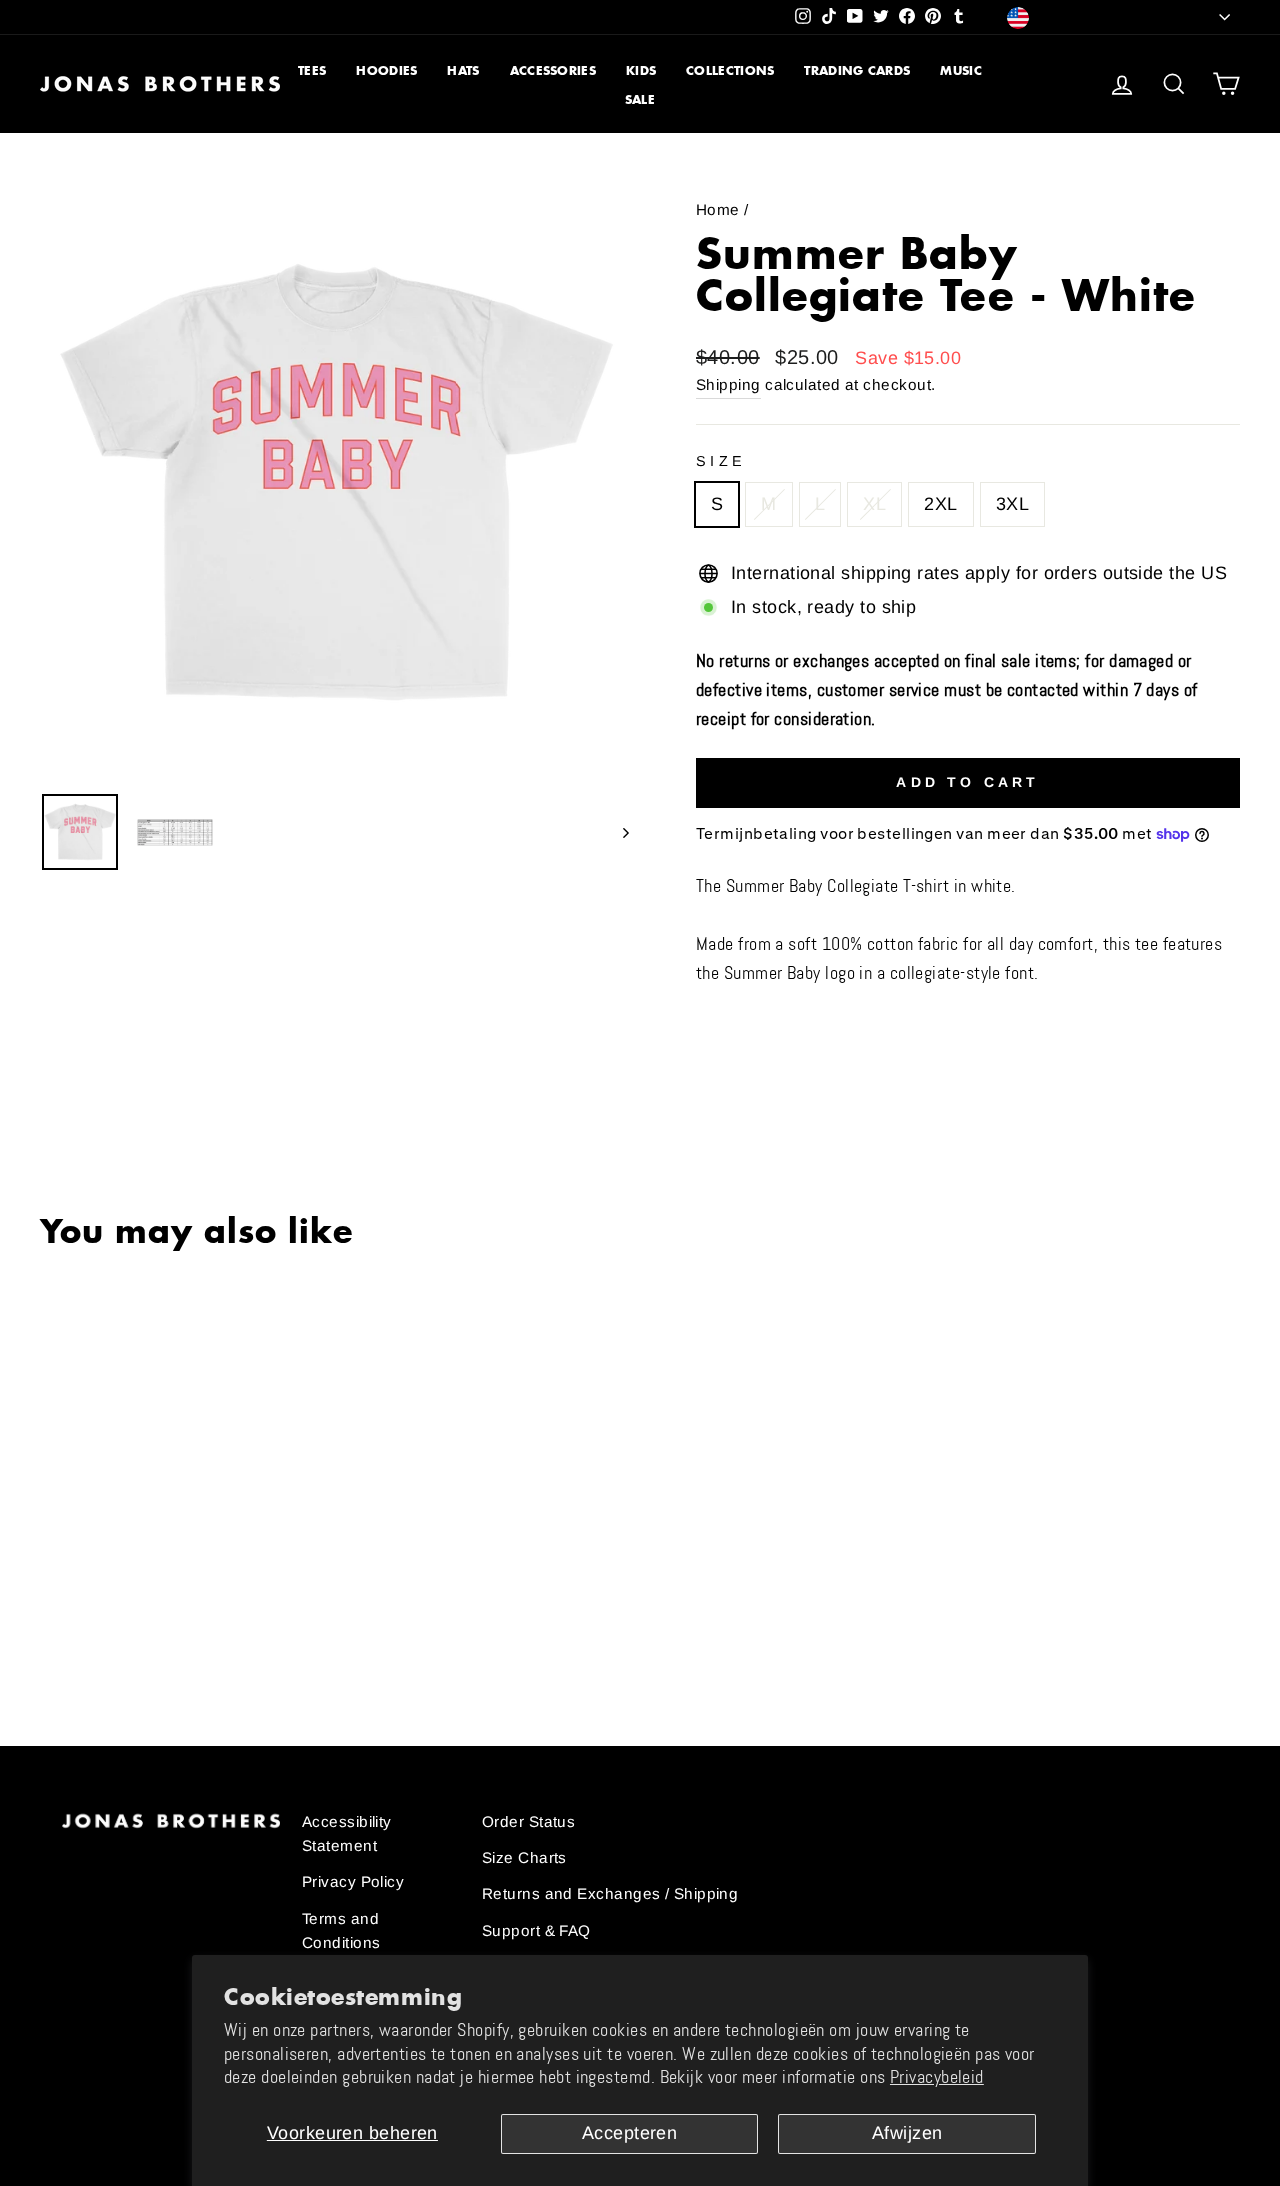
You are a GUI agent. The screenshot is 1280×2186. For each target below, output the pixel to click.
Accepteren (630, 2133)
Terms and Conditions (341, 1930)
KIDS (641, 70)
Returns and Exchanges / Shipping (610, 1893)
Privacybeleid (937, 2077)
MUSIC (961, 70)
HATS (463, 70)
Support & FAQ (536, 1930)
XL (874, 504)
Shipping (728, 384)
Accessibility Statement (347, 1833)
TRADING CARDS (857, 70)
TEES (312, 70)
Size (721, 461)
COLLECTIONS (730, 70)
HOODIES (386, 70)
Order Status (528, 1821)
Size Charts (524, 1857)
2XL (940, 504)
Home (718, 209)
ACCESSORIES (553, 70)
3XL (1012, 504)
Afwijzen (907, 2133)
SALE (640, 99)
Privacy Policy (353, 1881)
